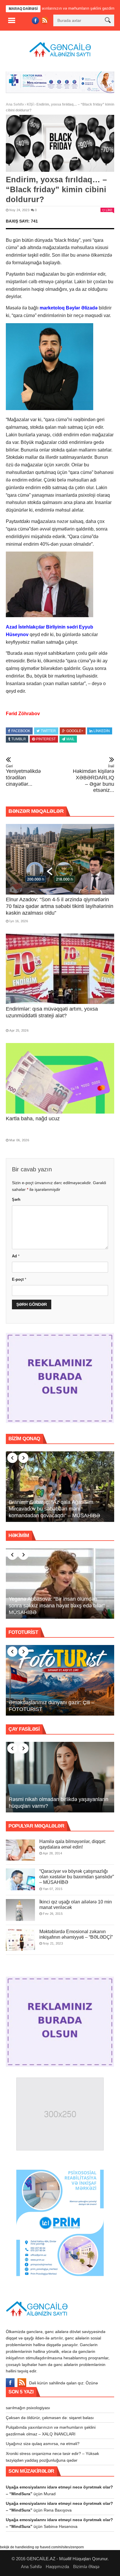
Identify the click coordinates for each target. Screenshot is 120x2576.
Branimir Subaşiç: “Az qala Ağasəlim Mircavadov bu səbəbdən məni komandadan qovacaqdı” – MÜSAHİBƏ (54, 1508)
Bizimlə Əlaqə (86, 2566)
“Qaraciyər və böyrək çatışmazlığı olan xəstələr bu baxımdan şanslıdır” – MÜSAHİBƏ (77, 1876)
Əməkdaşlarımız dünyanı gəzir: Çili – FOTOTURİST (52, 1705)
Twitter (48, 730)
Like (109, 209)
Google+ (75, 730)
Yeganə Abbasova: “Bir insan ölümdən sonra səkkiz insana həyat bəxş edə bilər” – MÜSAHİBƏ (59, 1604)
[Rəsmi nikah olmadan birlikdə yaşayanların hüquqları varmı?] (60, 1776)
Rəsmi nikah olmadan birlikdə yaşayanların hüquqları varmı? (59, 1801)
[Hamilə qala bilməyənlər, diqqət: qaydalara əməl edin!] (20, 1849)
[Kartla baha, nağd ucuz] (60, 1077)
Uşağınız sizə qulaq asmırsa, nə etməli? (43, 2443)
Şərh (16, 1199)
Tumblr (19, 738)
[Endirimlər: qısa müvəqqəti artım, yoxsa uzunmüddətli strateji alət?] (60, 968)
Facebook (21, 730)
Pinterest (46, 738)
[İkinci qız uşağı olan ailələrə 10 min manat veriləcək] (20, 1909)
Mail (70, 738)
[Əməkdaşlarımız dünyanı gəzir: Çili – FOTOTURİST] (60, 1679)
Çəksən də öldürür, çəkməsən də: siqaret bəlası (50, 2416)
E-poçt (19, 1278)
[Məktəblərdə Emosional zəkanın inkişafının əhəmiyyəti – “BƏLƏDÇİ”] (20, 1939)
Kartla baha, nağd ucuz (33, 1118)
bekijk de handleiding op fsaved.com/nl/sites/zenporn (42, 2546)
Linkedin (102, 730)
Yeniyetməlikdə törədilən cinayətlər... (23, 774)
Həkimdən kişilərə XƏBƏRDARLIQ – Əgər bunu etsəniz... (93, 777)
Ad (16, 1255)
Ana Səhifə (15, 104)
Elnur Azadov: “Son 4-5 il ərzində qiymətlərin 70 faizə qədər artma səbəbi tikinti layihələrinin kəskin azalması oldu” (60, 905)
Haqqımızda (57, 2566)
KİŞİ (30, 104)
